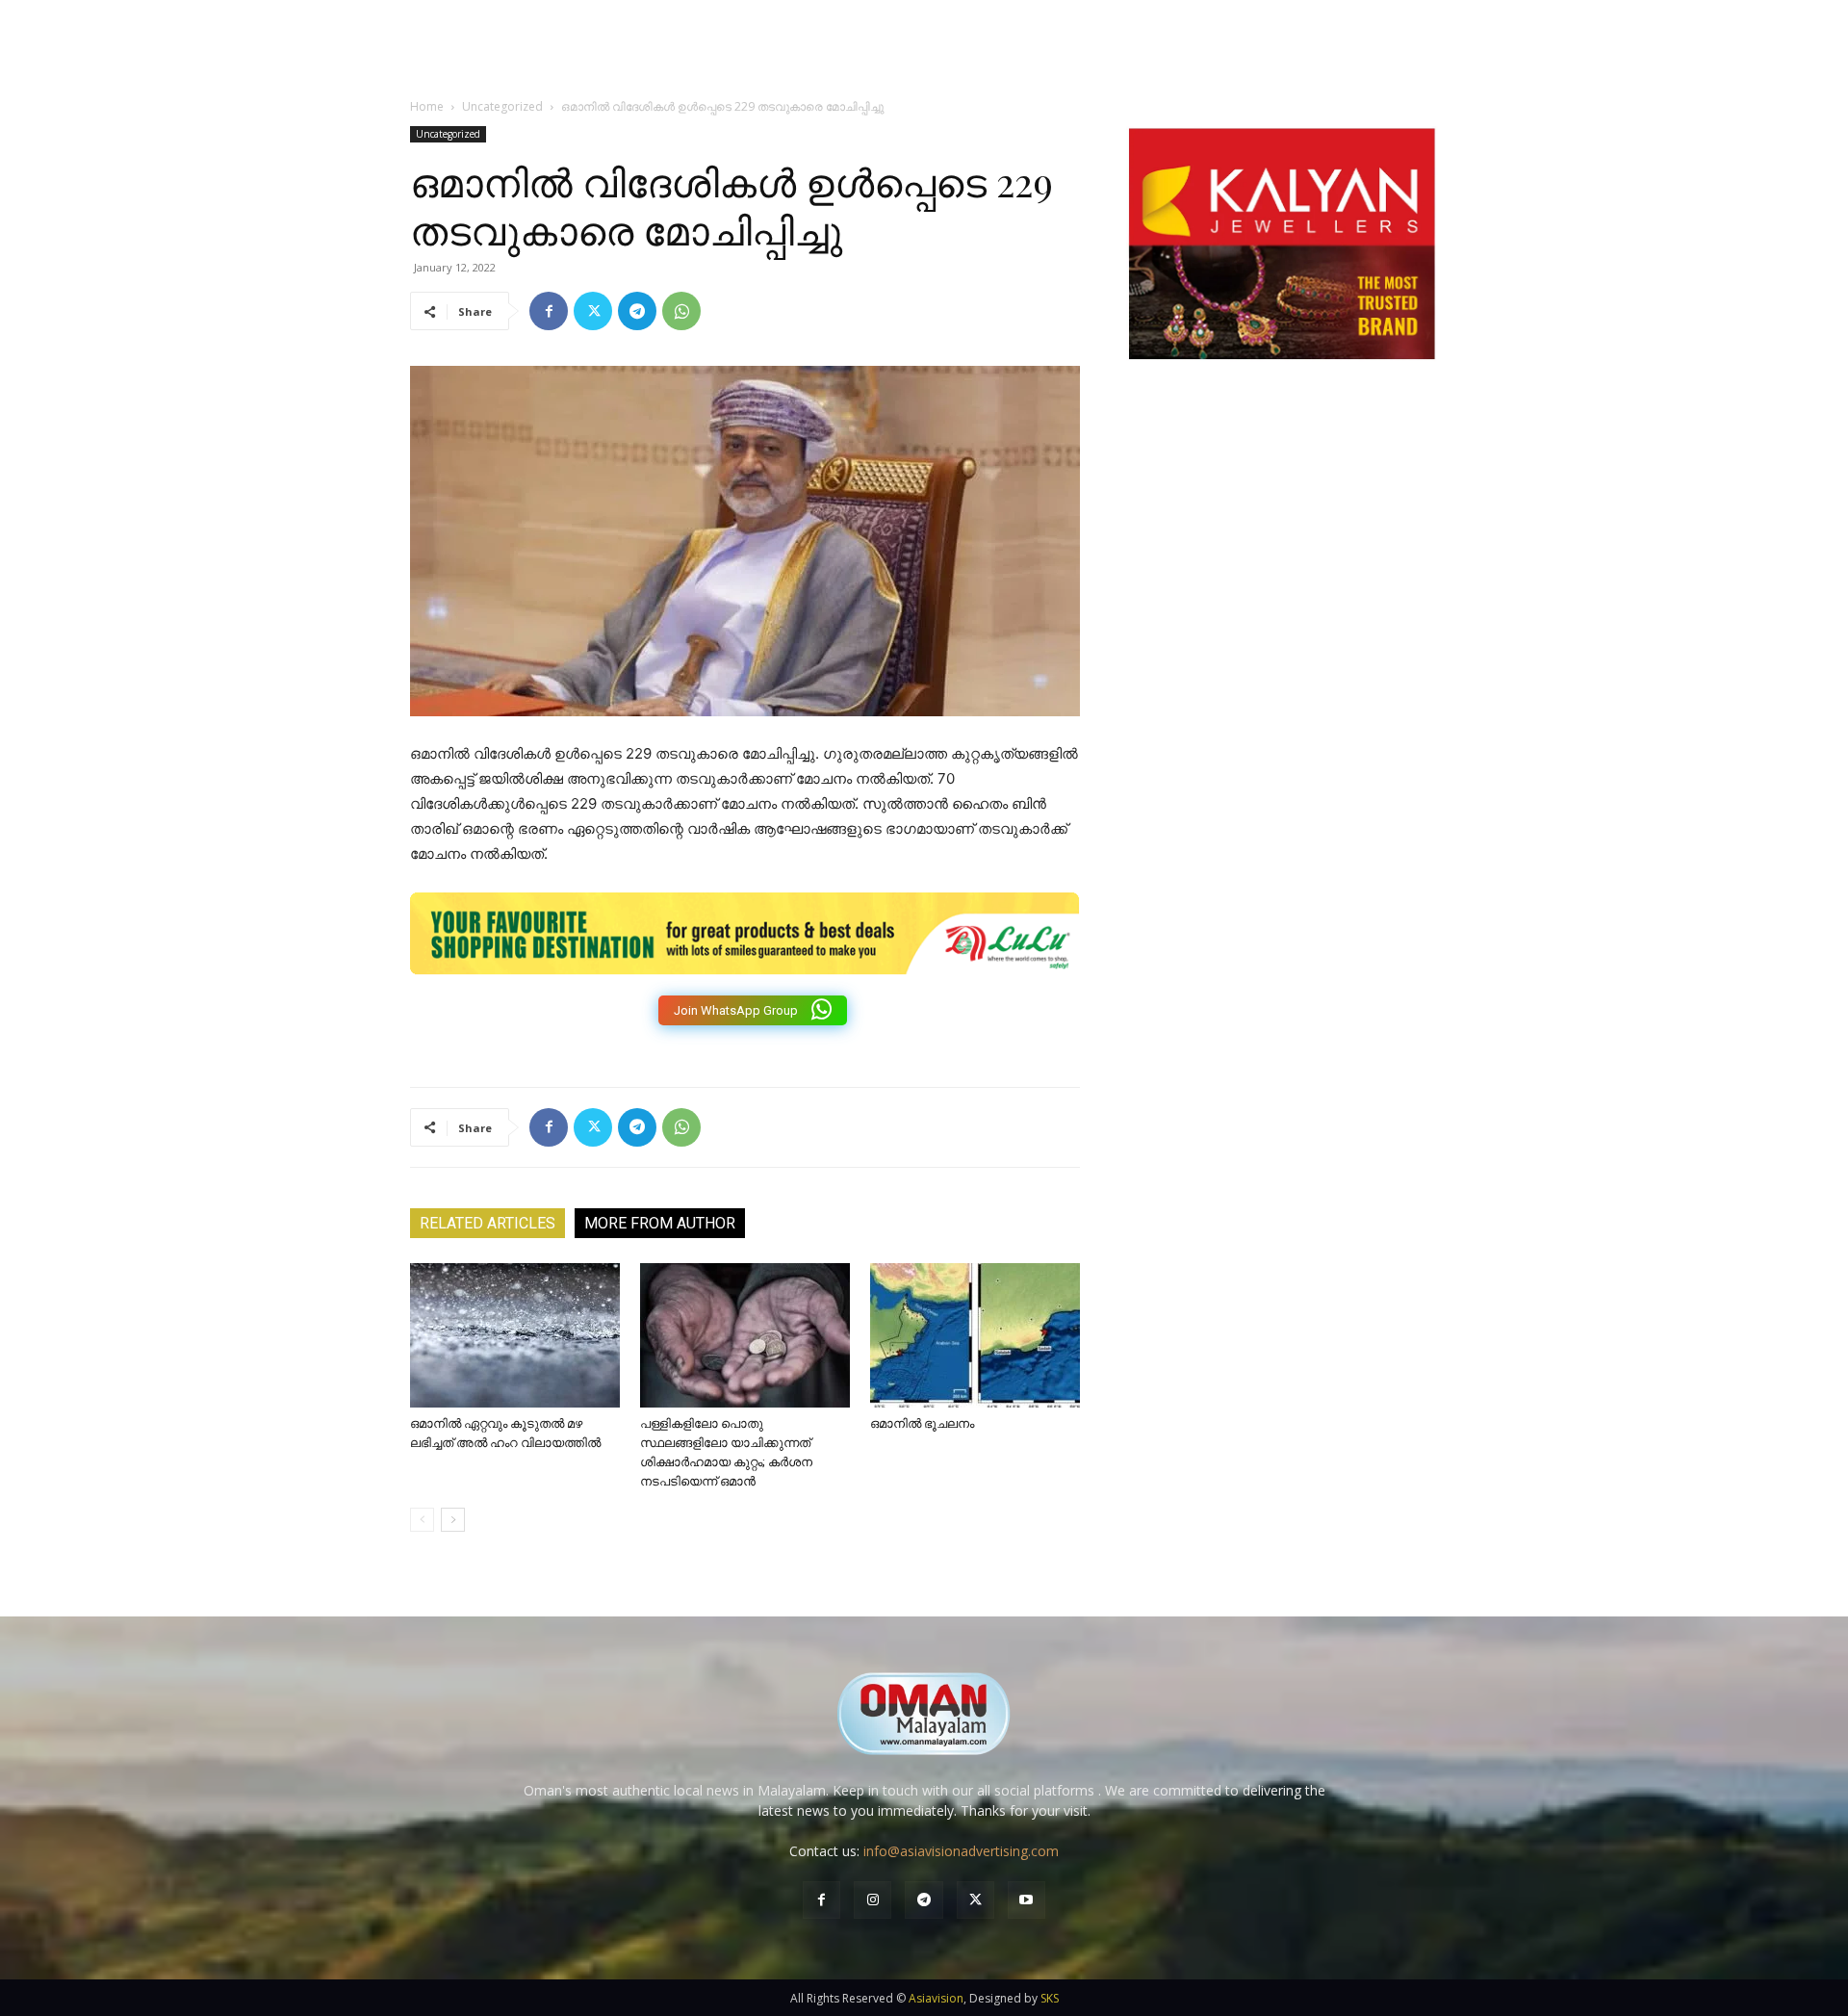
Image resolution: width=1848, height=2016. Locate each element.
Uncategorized (502, 106)
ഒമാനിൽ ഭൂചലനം (922, 1423)
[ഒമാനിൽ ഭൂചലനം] (975, 1335)
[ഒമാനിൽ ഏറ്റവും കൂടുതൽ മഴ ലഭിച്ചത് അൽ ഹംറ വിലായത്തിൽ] (515, 1335)
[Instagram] (873, 1900)
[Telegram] (637, 311)
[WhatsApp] (681, 311)
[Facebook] (549, 311)
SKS (1050, 1998)
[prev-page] (422, 1520)
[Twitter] (593, 311)
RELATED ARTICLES (488, 1223)
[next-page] (453, 1520)
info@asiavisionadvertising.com (961, 1851)
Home (427, 106)
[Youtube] (1027, 1900)
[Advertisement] (1282, 581)
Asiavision (936, 1998)
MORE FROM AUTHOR (660, 1223)
